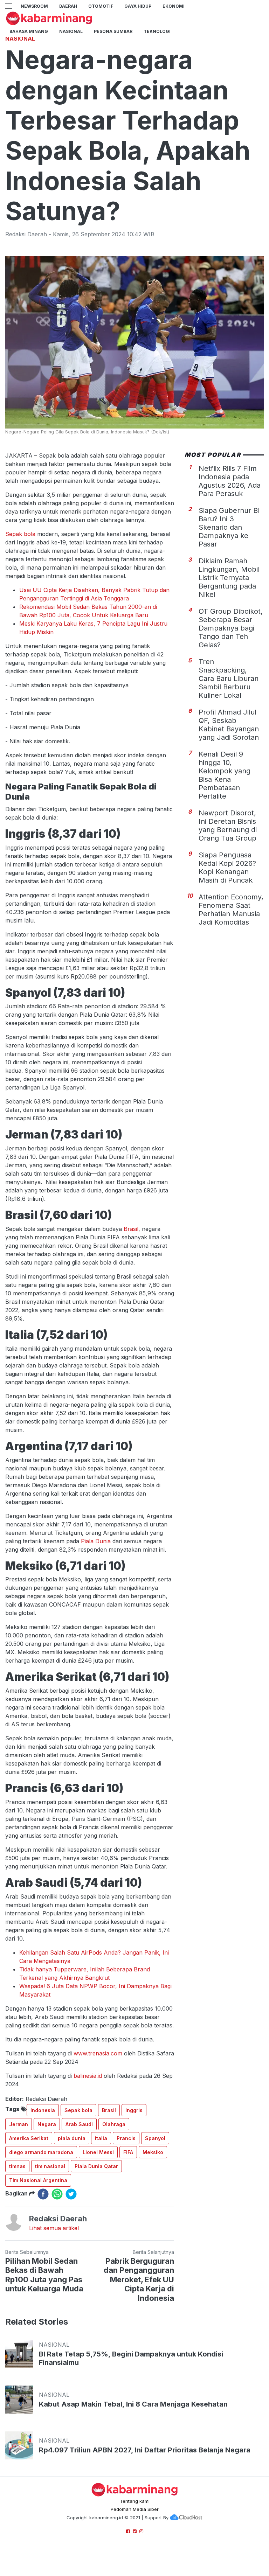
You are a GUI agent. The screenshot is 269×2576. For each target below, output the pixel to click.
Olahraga (114, 2124)
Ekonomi (174, 6)
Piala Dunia (96, 1541)
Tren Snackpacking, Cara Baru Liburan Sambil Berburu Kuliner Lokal (229, 678)
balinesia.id (88, 2076)
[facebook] (43, 2194)
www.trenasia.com (98, 2053)
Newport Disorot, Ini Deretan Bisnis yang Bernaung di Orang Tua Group (228, 826)
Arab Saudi (79, 2124)
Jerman (19, 2124)
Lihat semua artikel (54, 2228)
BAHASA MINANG (29, 31)
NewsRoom (34, 6)
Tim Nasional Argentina (38, 2180)
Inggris (134, 2110)
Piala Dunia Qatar (96, 2166)
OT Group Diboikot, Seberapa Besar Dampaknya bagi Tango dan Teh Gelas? (231, 628)
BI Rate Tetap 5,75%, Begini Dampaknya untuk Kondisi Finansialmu (131, 2358)
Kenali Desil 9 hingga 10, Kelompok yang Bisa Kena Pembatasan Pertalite (225, 775)
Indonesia (43, 2110)
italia (101, 2138)
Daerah (68, 6)
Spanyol (155, 2138)
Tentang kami (135, 2501)
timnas (17, 2166)
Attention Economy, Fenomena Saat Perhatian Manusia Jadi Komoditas (231, 910)
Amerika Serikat (29, 2138)
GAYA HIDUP (138, 6)
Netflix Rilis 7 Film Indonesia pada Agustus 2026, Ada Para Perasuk (230, 481)
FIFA (128, 2152)
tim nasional (50, 2166)
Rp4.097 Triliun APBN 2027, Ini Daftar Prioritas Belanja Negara (145, 2450)
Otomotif (101, 6)
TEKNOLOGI (157, 31)
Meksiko (153, 2152)
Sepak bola (21, 534)
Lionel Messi (98, 2152)
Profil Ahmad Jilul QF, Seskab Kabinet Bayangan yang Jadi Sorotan (229, 725)
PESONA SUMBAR (113, 31)
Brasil (131, 1229)
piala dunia (72, 2138)
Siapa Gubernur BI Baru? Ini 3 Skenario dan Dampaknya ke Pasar (229, 527)
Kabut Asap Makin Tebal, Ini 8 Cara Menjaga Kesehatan (133, 2404)
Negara (47, 2124)
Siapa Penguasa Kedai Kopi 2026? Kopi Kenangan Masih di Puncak (227, 868)
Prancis (126, 2138)
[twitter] (71, 2194)
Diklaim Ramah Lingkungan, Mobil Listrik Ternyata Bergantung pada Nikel (229, 578)
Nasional (71, 31)
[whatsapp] (57, 2194)
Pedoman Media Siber (135, 2509)
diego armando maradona (41, 2152)
